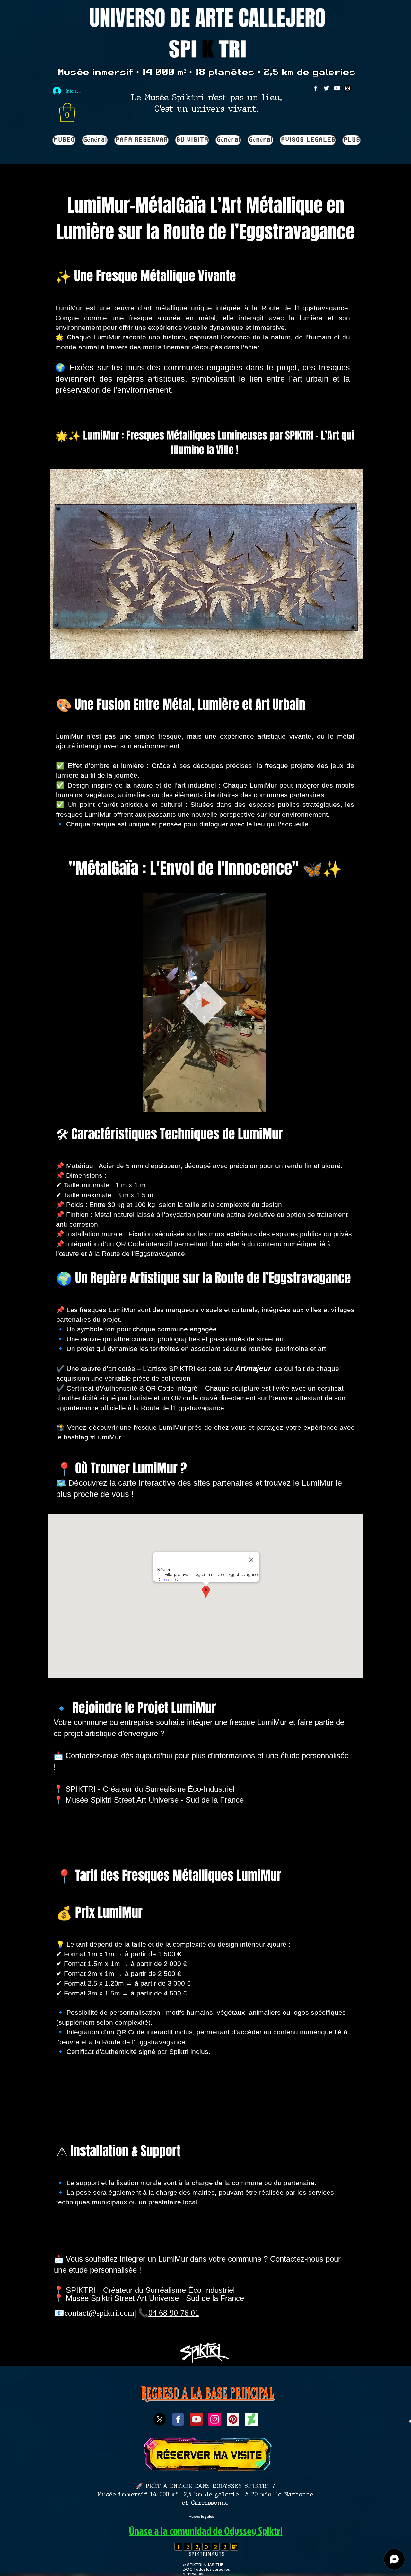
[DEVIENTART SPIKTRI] (251, 2419)
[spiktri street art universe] (233, 2419)
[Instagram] (348, 88)
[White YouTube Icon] (337, 88)
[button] (67, 112)
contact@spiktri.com (99, 2313)
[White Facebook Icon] (316, 88)
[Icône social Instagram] (215, 2419)
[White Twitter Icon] (326, 88)
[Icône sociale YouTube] (196, 2419)
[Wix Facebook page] (178, 2419)
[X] (160, 2419)
